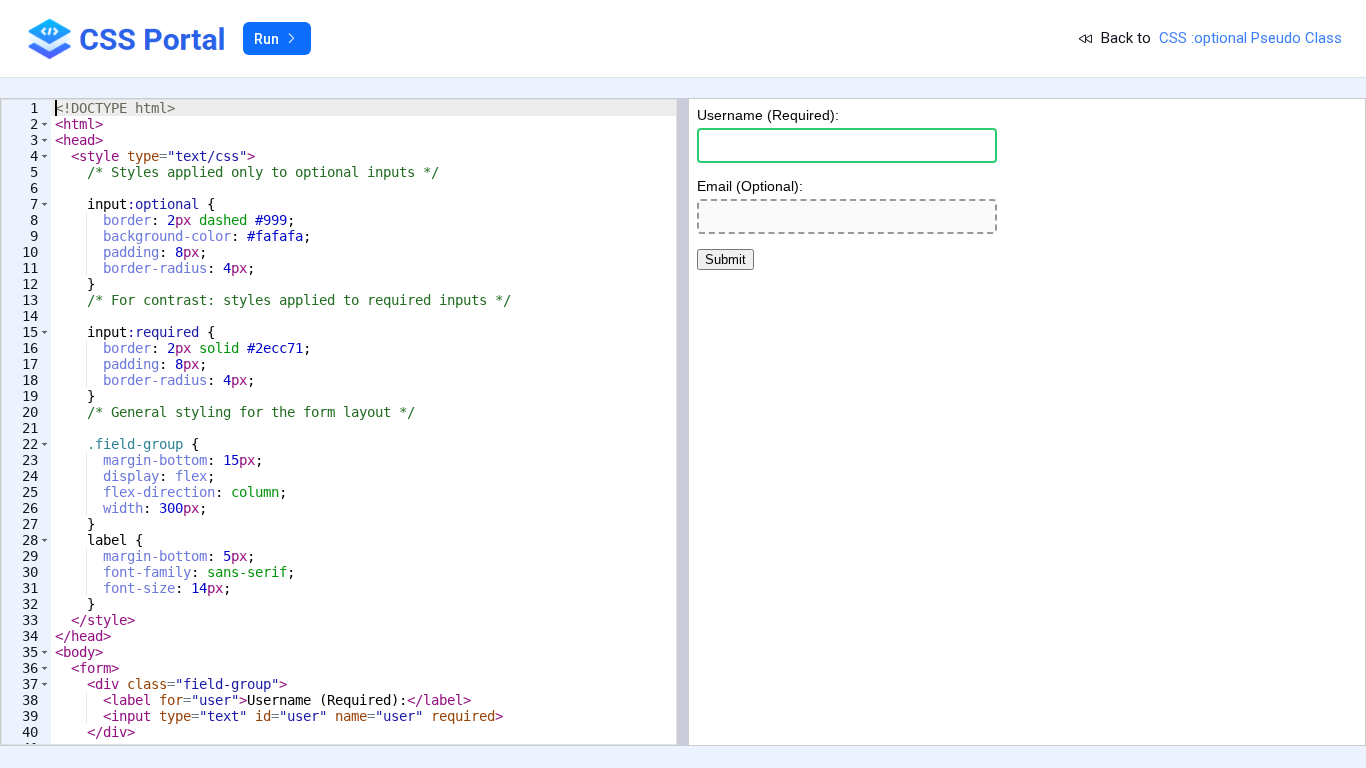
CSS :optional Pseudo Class (1250, 38)
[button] (44, 124)
